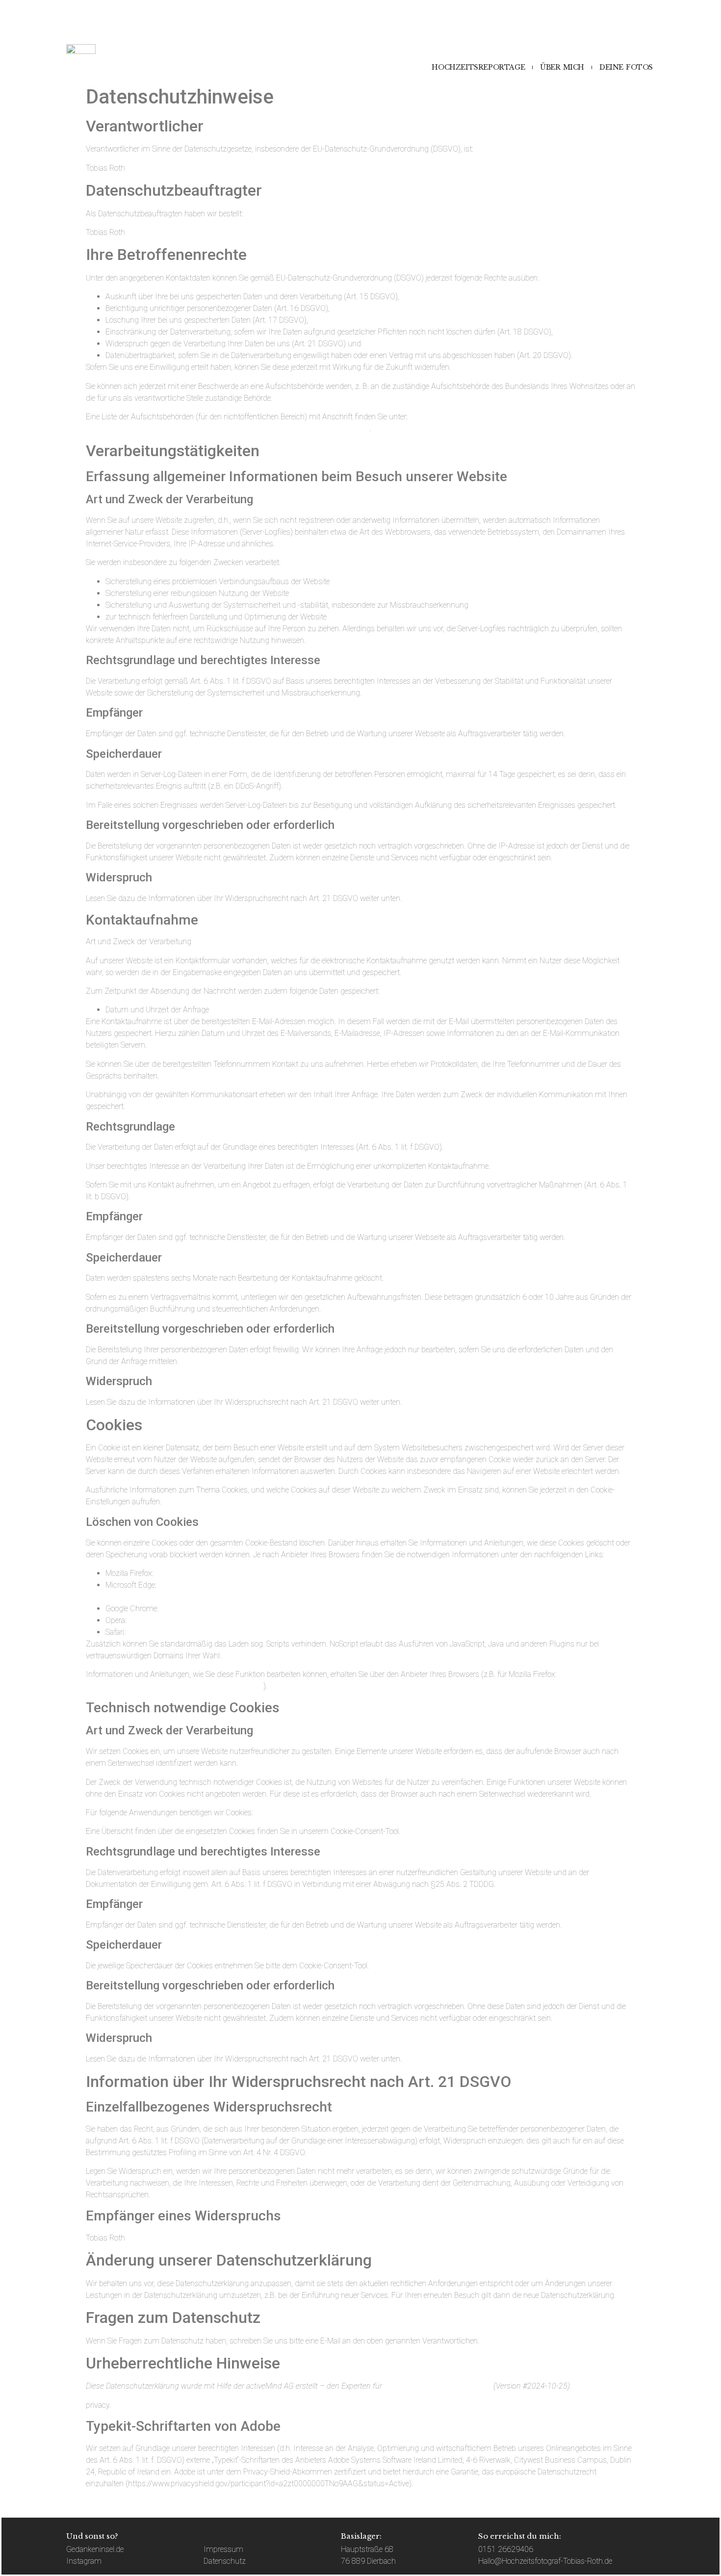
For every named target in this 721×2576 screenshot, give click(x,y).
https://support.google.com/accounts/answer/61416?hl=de (259, 1609)
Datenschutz (225, 2561)
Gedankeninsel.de (95, 2549)
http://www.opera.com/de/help (179, 1620)
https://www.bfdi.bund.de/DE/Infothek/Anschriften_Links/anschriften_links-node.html (228, 428)
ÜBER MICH (562, 67)
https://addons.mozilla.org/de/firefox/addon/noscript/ (175, 1686)
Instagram (84, 2561)
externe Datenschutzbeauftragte (438, 2386)
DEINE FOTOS (626, 67)
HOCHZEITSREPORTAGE (478, 67)
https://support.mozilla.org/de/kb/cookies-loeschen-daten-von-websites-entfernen (290, 1573)
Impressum (223, 2549)
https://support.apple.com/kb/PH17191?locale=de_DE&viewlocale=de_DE (248, 1632)
